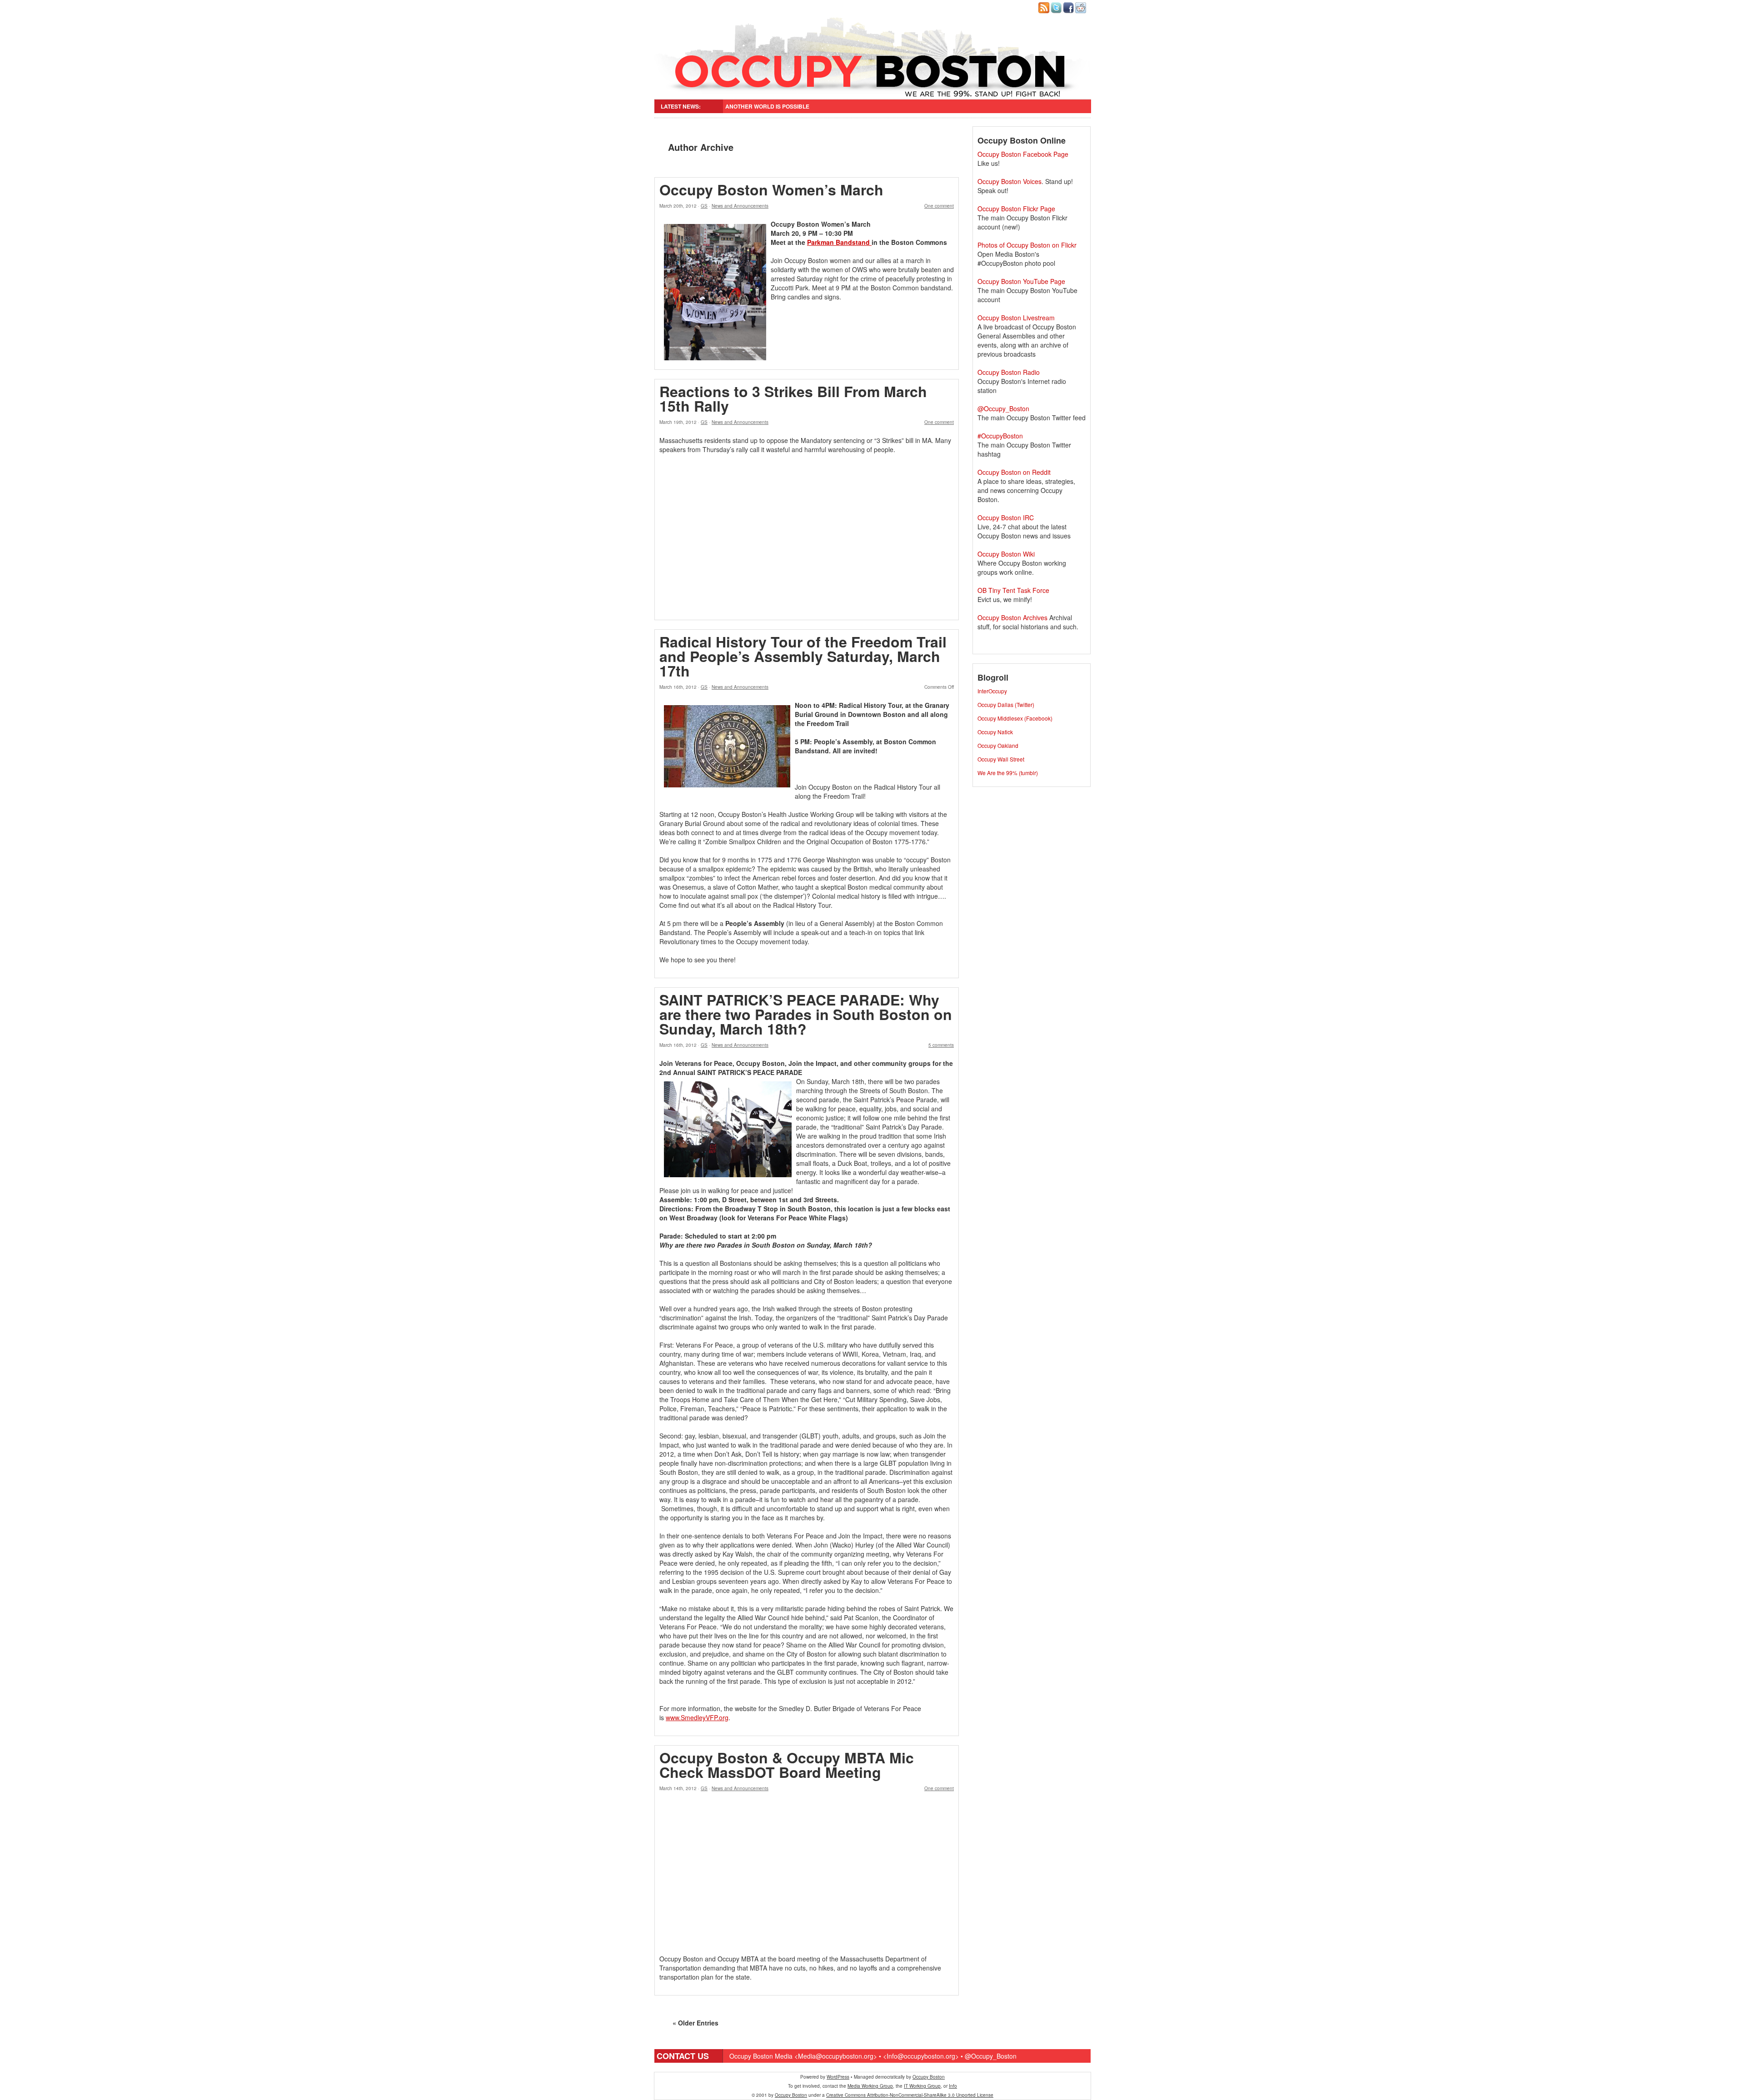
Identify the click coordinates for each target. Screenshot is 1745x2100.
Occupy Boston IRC (1006, 518)
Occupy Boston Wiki (1006, 554)
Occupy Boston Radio (1009, 372)
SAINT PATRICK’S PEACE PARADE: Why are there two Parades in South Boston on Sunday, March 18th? (806, 1014)
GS (704, 206)
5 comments (941, 1045)
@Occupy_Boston (1003, 408)
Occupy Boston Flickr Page (1016, 209)
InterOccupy (992, 691)
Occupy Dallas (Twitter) (1006, 704)
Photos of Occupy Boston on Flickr (1027, 245)
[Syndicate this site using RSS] (1045, 11)
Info (953, 2086)
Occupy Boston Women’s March (771, 189)
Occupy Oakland (998, 745)
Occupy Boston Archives (1012, 617)
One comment (939, 206)
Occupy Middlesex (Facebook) (1015, 718)
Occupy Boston (929, 2077)
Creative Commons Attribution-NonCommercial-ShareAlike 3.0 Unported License (910, 2095)
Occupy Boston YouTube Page (1021, 281)
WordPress (838, 2077)
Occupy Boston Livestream (1016, 318)
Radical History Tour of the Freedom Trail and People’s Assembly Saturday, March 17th (803, 656)
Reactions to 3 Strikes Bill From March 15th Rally (793, 398)
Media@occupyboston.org (836, 2056)
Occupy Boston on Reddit (1014, 472)
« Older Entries (696, 2023)
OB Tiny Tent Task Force (1013, 590)
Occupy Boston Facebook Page (1023, 154)
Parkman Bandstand (839, 242)
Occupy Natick (995, 732)
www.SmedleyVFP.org (697, 1717)
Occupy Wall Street (1001, 759)
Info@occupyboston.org (921, 2056)
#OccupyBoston (1000, 436)
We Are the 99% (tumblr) (1008, 773)
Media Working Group (870, 2086)
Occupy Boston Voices (1010, 181)
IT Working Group (922, 2086)
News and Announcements (740, 206)
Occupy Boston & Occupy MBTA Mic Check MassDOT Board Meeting (787, 1765)
